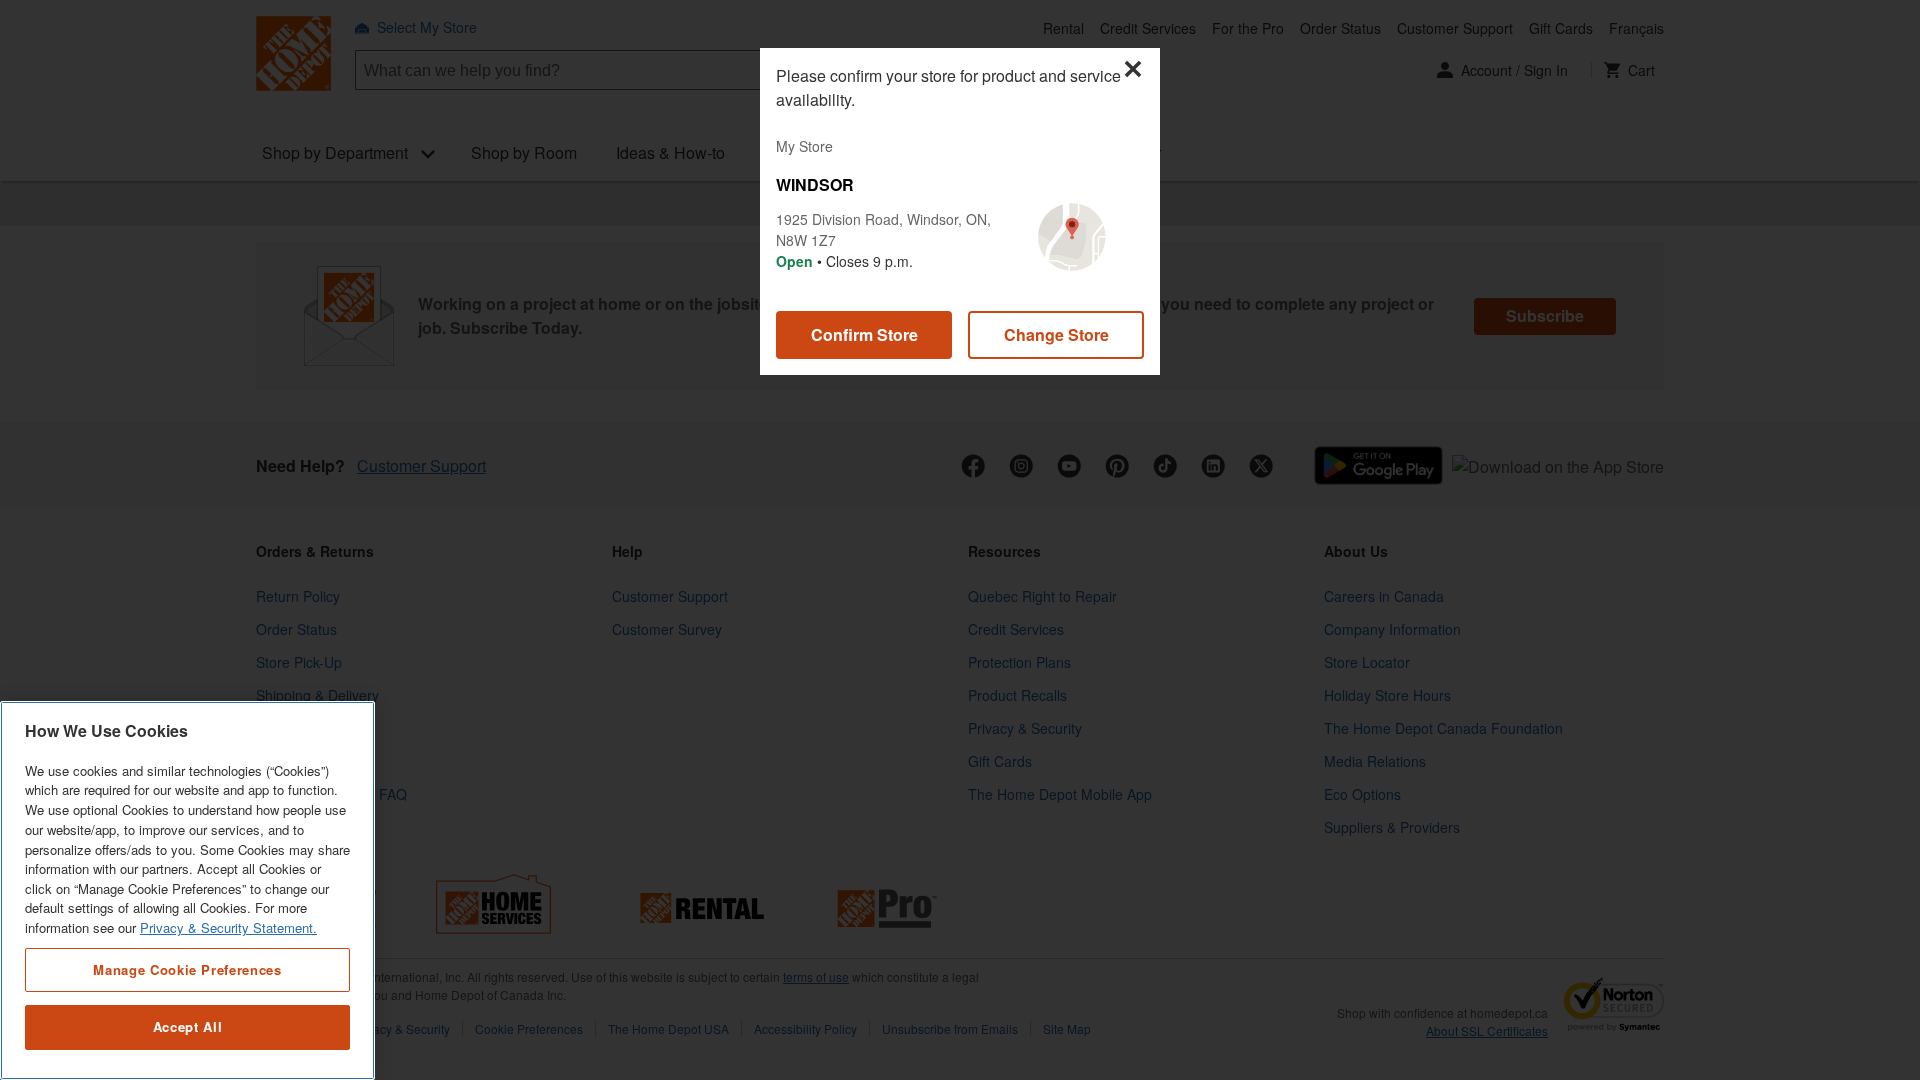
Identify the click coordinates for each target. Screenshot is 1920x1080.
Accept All (188, 1027)
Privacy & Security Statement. (228, 928)
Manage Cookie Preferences (187, 969)
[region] (187, 890)
